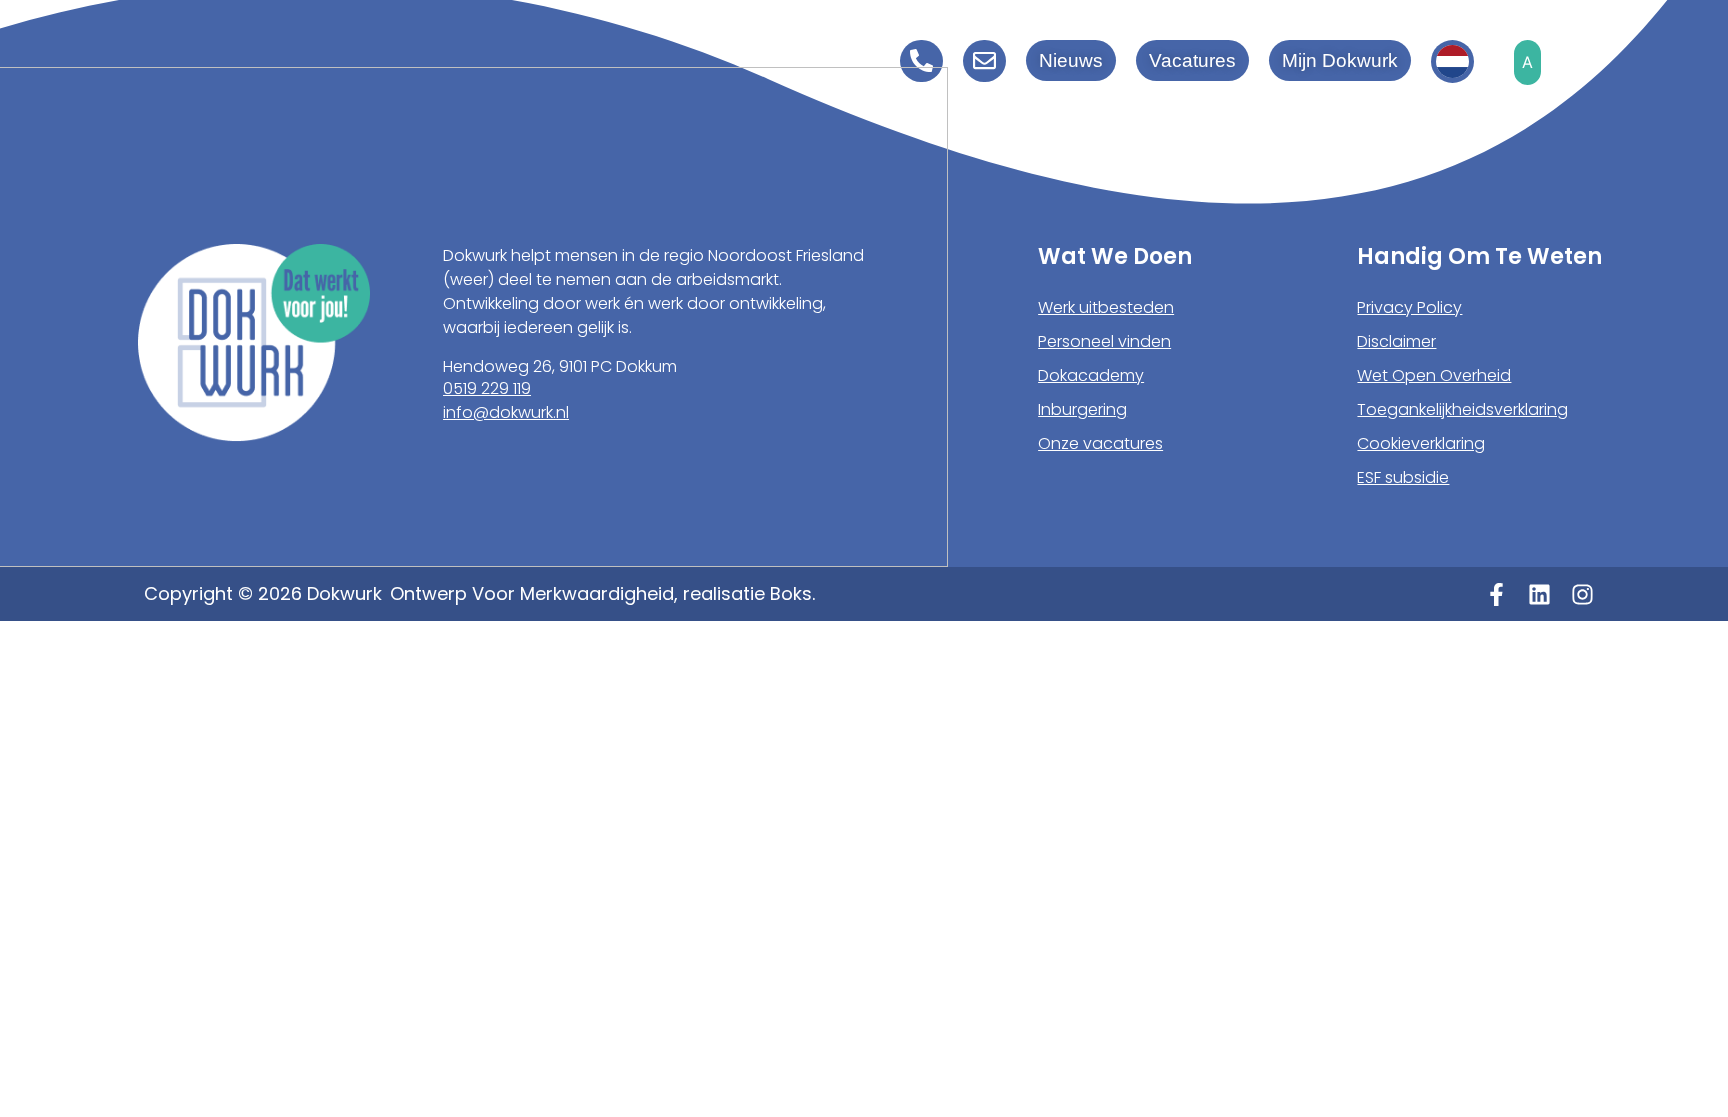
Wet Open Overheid (1434, 375)
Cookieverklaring (1421, 443)
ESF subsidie (1403, 477)
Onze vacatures (1100, 443)
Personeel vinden (1104, 341)
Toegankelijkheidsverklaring (1462, 409)
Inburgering (1082, 409)
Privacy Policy (1409, 307)
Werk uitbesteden (1106, 307)
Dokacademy (1091, 375)
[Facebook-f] (1496, 594)
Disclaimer (1396, 341)
